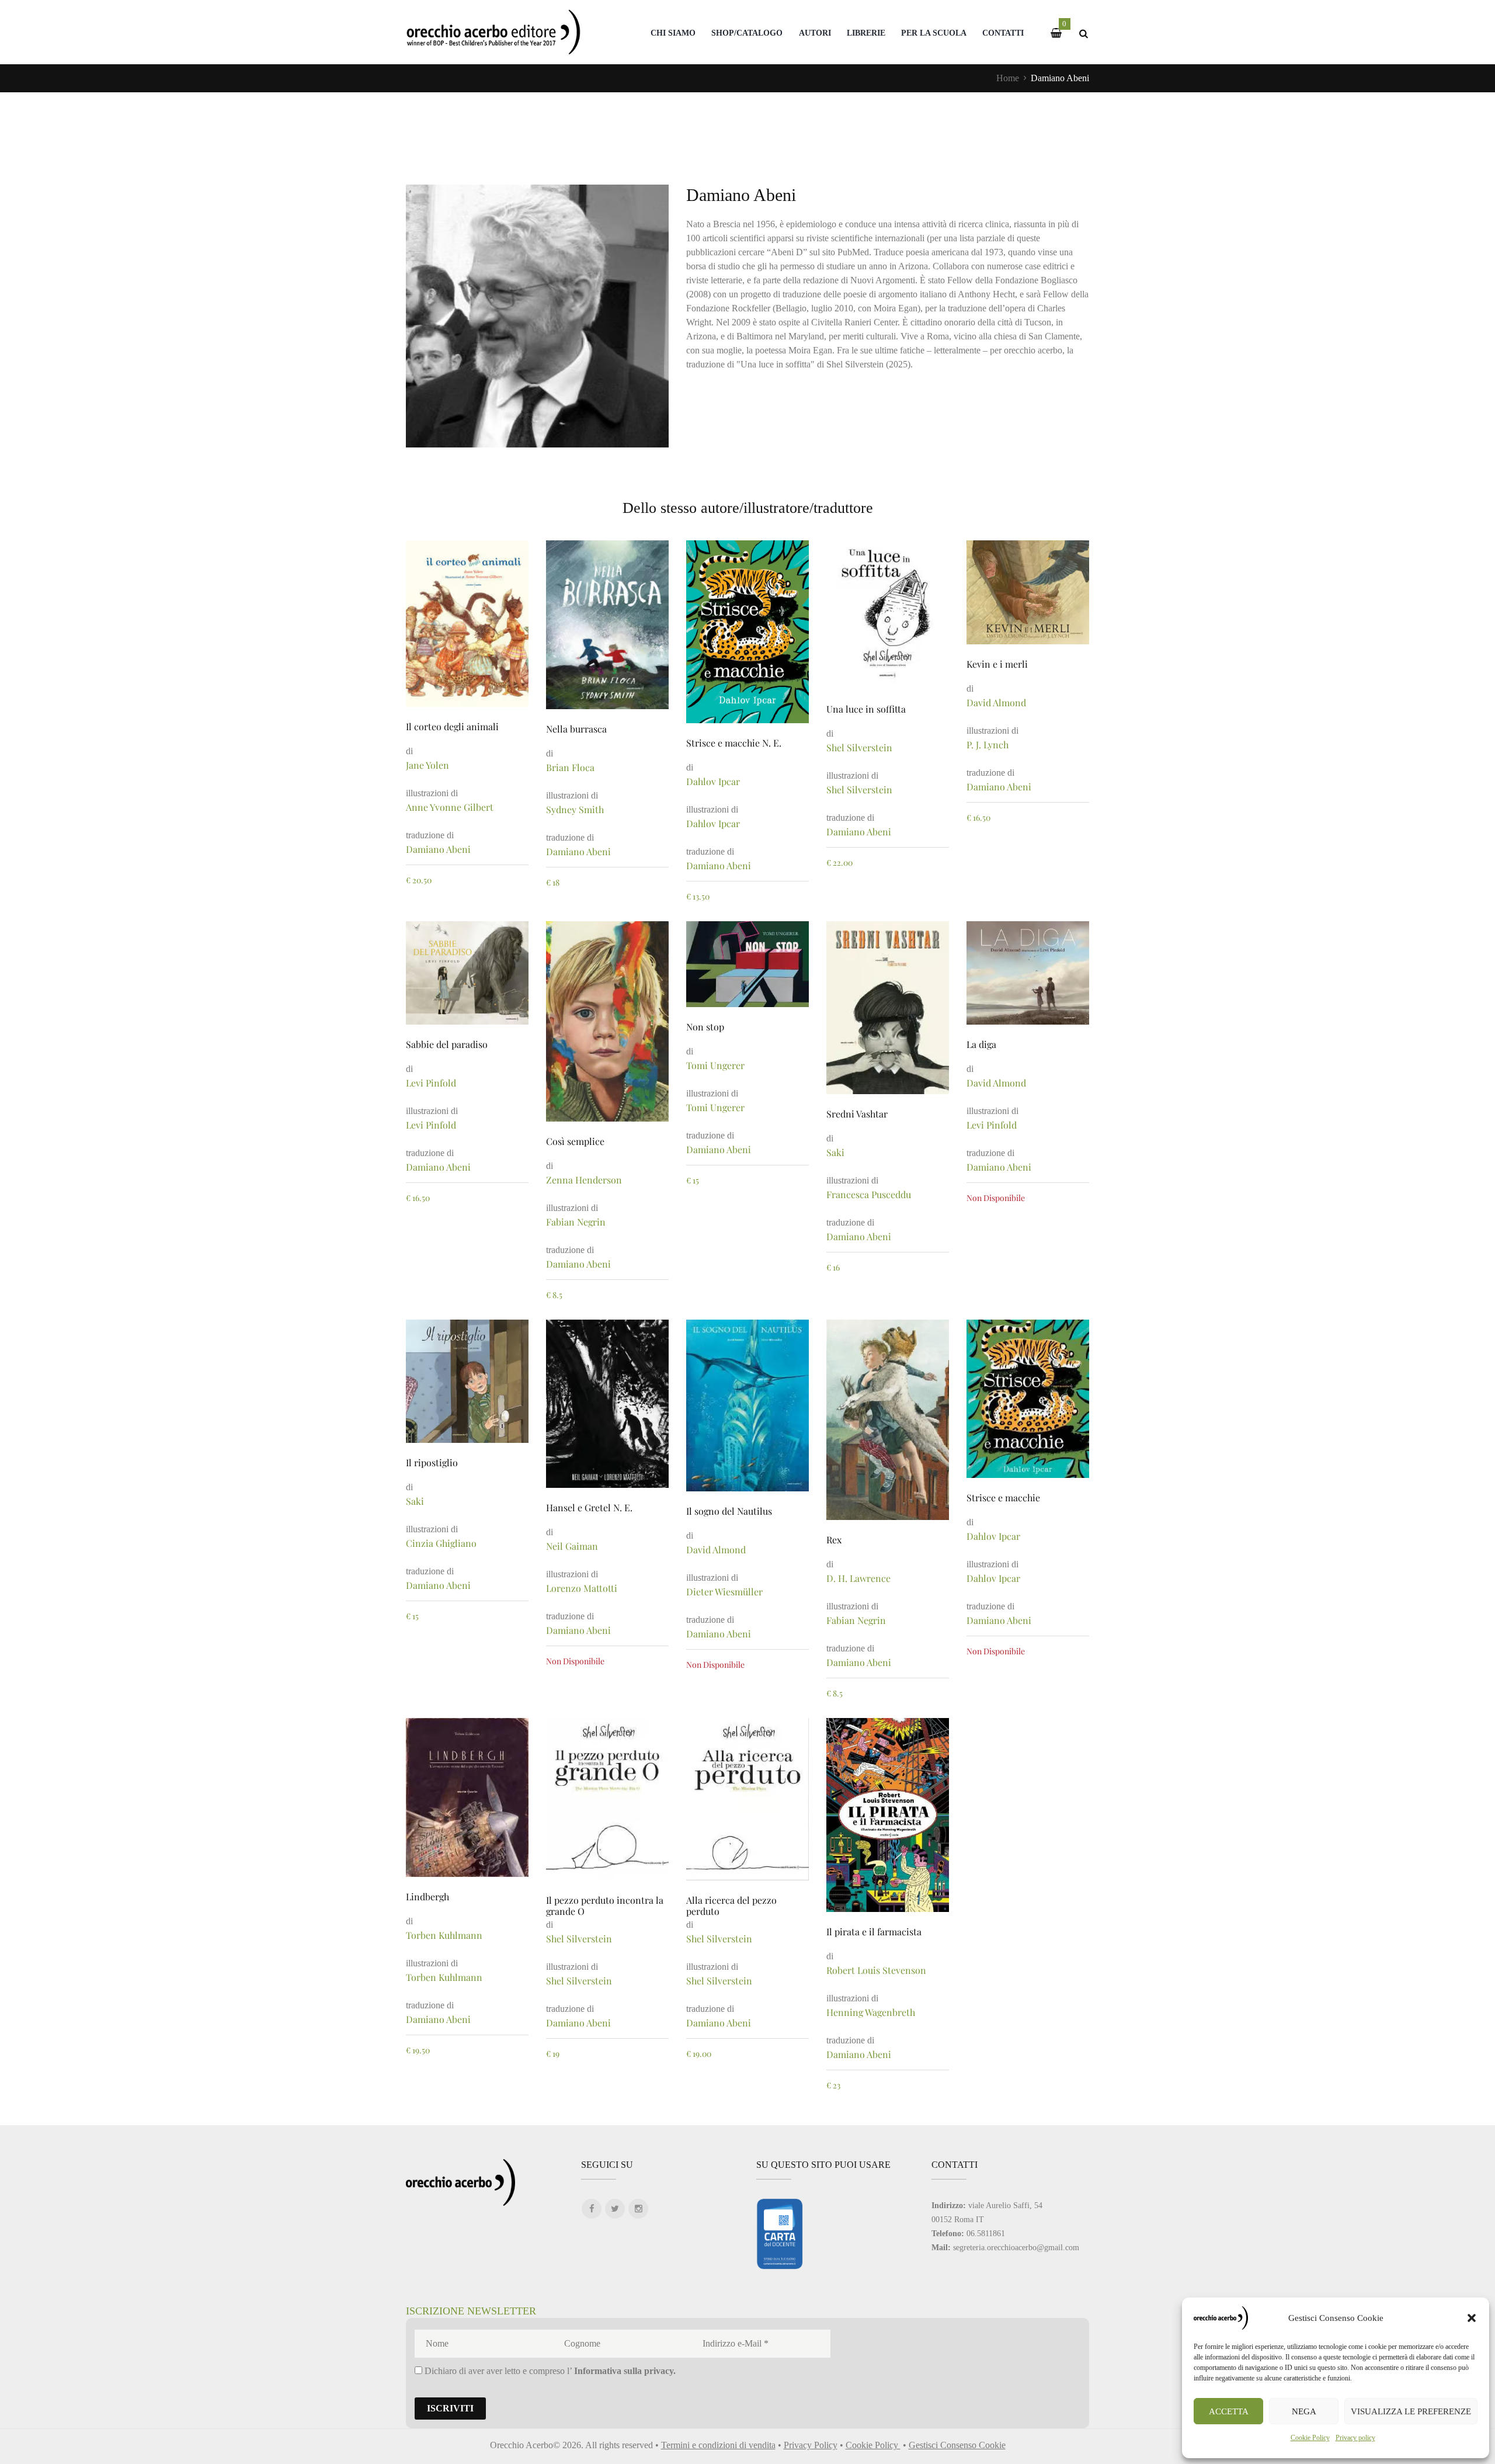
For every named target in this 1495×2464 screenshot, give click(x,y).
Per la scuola (934, 33)
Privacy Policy (811, 2445)
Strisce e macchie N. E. (734, 743)
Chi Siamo (673, 33)
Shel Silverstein (859, 747)
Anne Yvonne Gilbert (450, 807)
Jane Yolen (427, 765)
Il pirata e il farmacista (874, 1932)
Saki (835, 1152)
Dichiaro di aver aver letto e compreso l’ (549, 2371)
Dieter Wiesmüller (724, 1592)
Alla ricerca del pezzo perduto (731, 1906)
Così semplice (575, 1141)
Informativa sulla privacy (624, 2371)
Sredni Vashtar (857, 1114)
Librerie (866, 33)
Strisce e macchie (1003, 1498)
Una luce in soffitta (866, 709)
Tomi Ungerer (715, 1065)
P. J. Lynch (988, 745)
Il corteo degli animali (452, 726)
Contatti (1003, 33)
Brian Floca (570, 767)
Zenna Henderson (584, 1180)
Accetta (1229, 2411)
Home (1008, 78)
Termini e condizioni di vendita (718, 2445)
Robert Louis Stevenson (876, 1970)
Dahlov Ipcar (713, 781)
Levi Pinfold (431, 1083)
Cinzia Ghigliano (441, 1543)
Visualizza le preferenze (1411, 2411)
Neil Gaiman (572, 1546)
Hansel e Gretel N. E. (589, 1507)
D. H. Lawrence (858, 1578)
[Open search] (1083, 34)
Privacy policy (1355, 2438)
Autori (815, 33)
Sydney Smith (575, 809)
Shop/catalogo (747, 33)
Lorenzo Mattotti (582, 1588)
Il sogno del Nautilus (729, 1511)
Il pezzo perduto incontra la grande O (605, 1906)
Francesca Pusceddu (869, 1194)
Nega (1304, 2411)
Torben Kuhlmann (444, 1935)
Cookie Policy (1310, 2438)
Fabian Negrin (576, 1222)
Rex (834, 1540)
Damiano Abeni (438, 849)
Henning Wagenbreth (871, 2012)
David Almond (996, 702)
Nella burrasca (576, 729)
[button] (1472, 2318)
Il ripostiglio (432, 1462)
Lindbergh (427, 1896)
